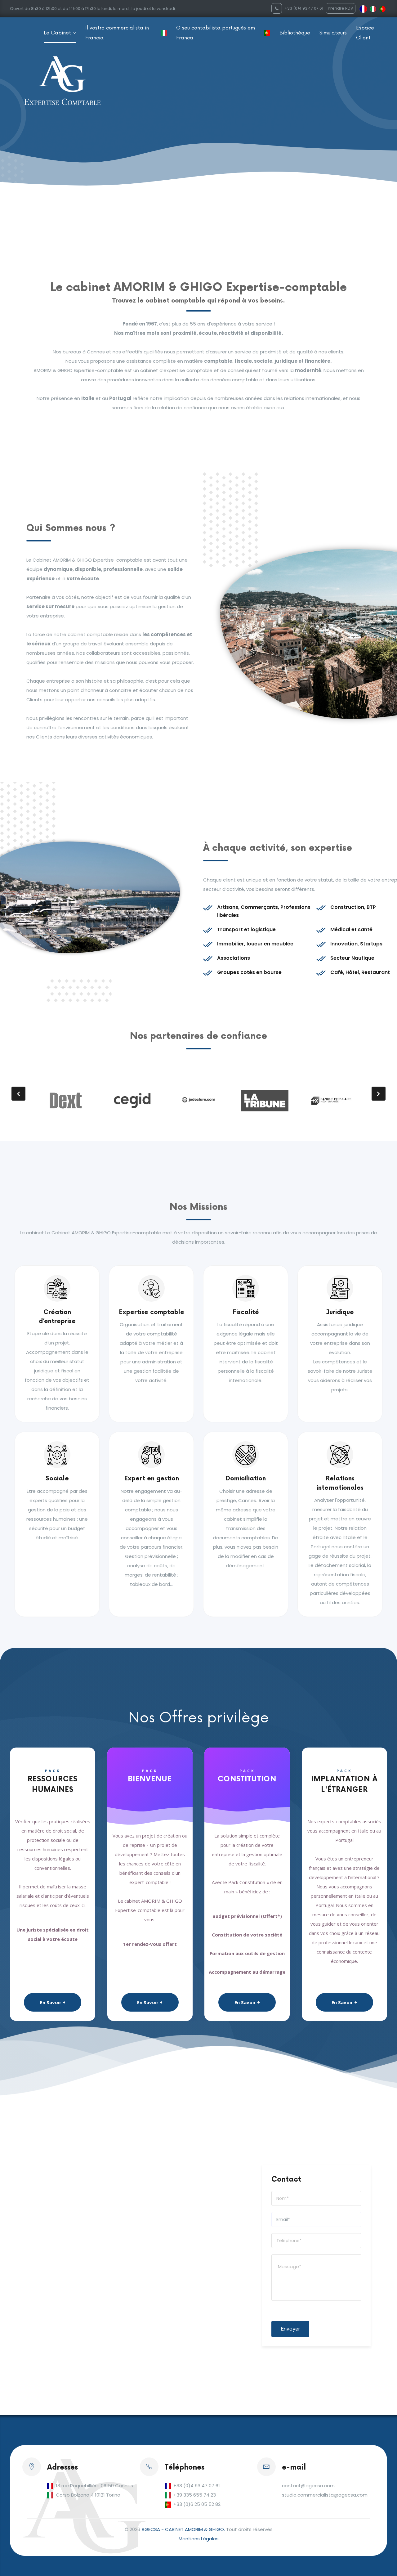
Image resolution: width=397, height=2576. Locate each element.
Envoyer (290, 2329)
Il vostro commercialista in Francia (117, 33)
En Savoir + (53, 2002)
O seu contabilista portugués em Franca (216, 33)
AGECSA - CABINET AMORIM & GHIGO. (183, 2529)
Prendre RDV (341, 8)
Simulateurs (333, 33)
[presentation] (18, 1094)
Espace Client (365, 33)
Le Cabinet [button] (58, 33)
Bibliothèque (295, 33)
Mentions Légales (199, 2539)
